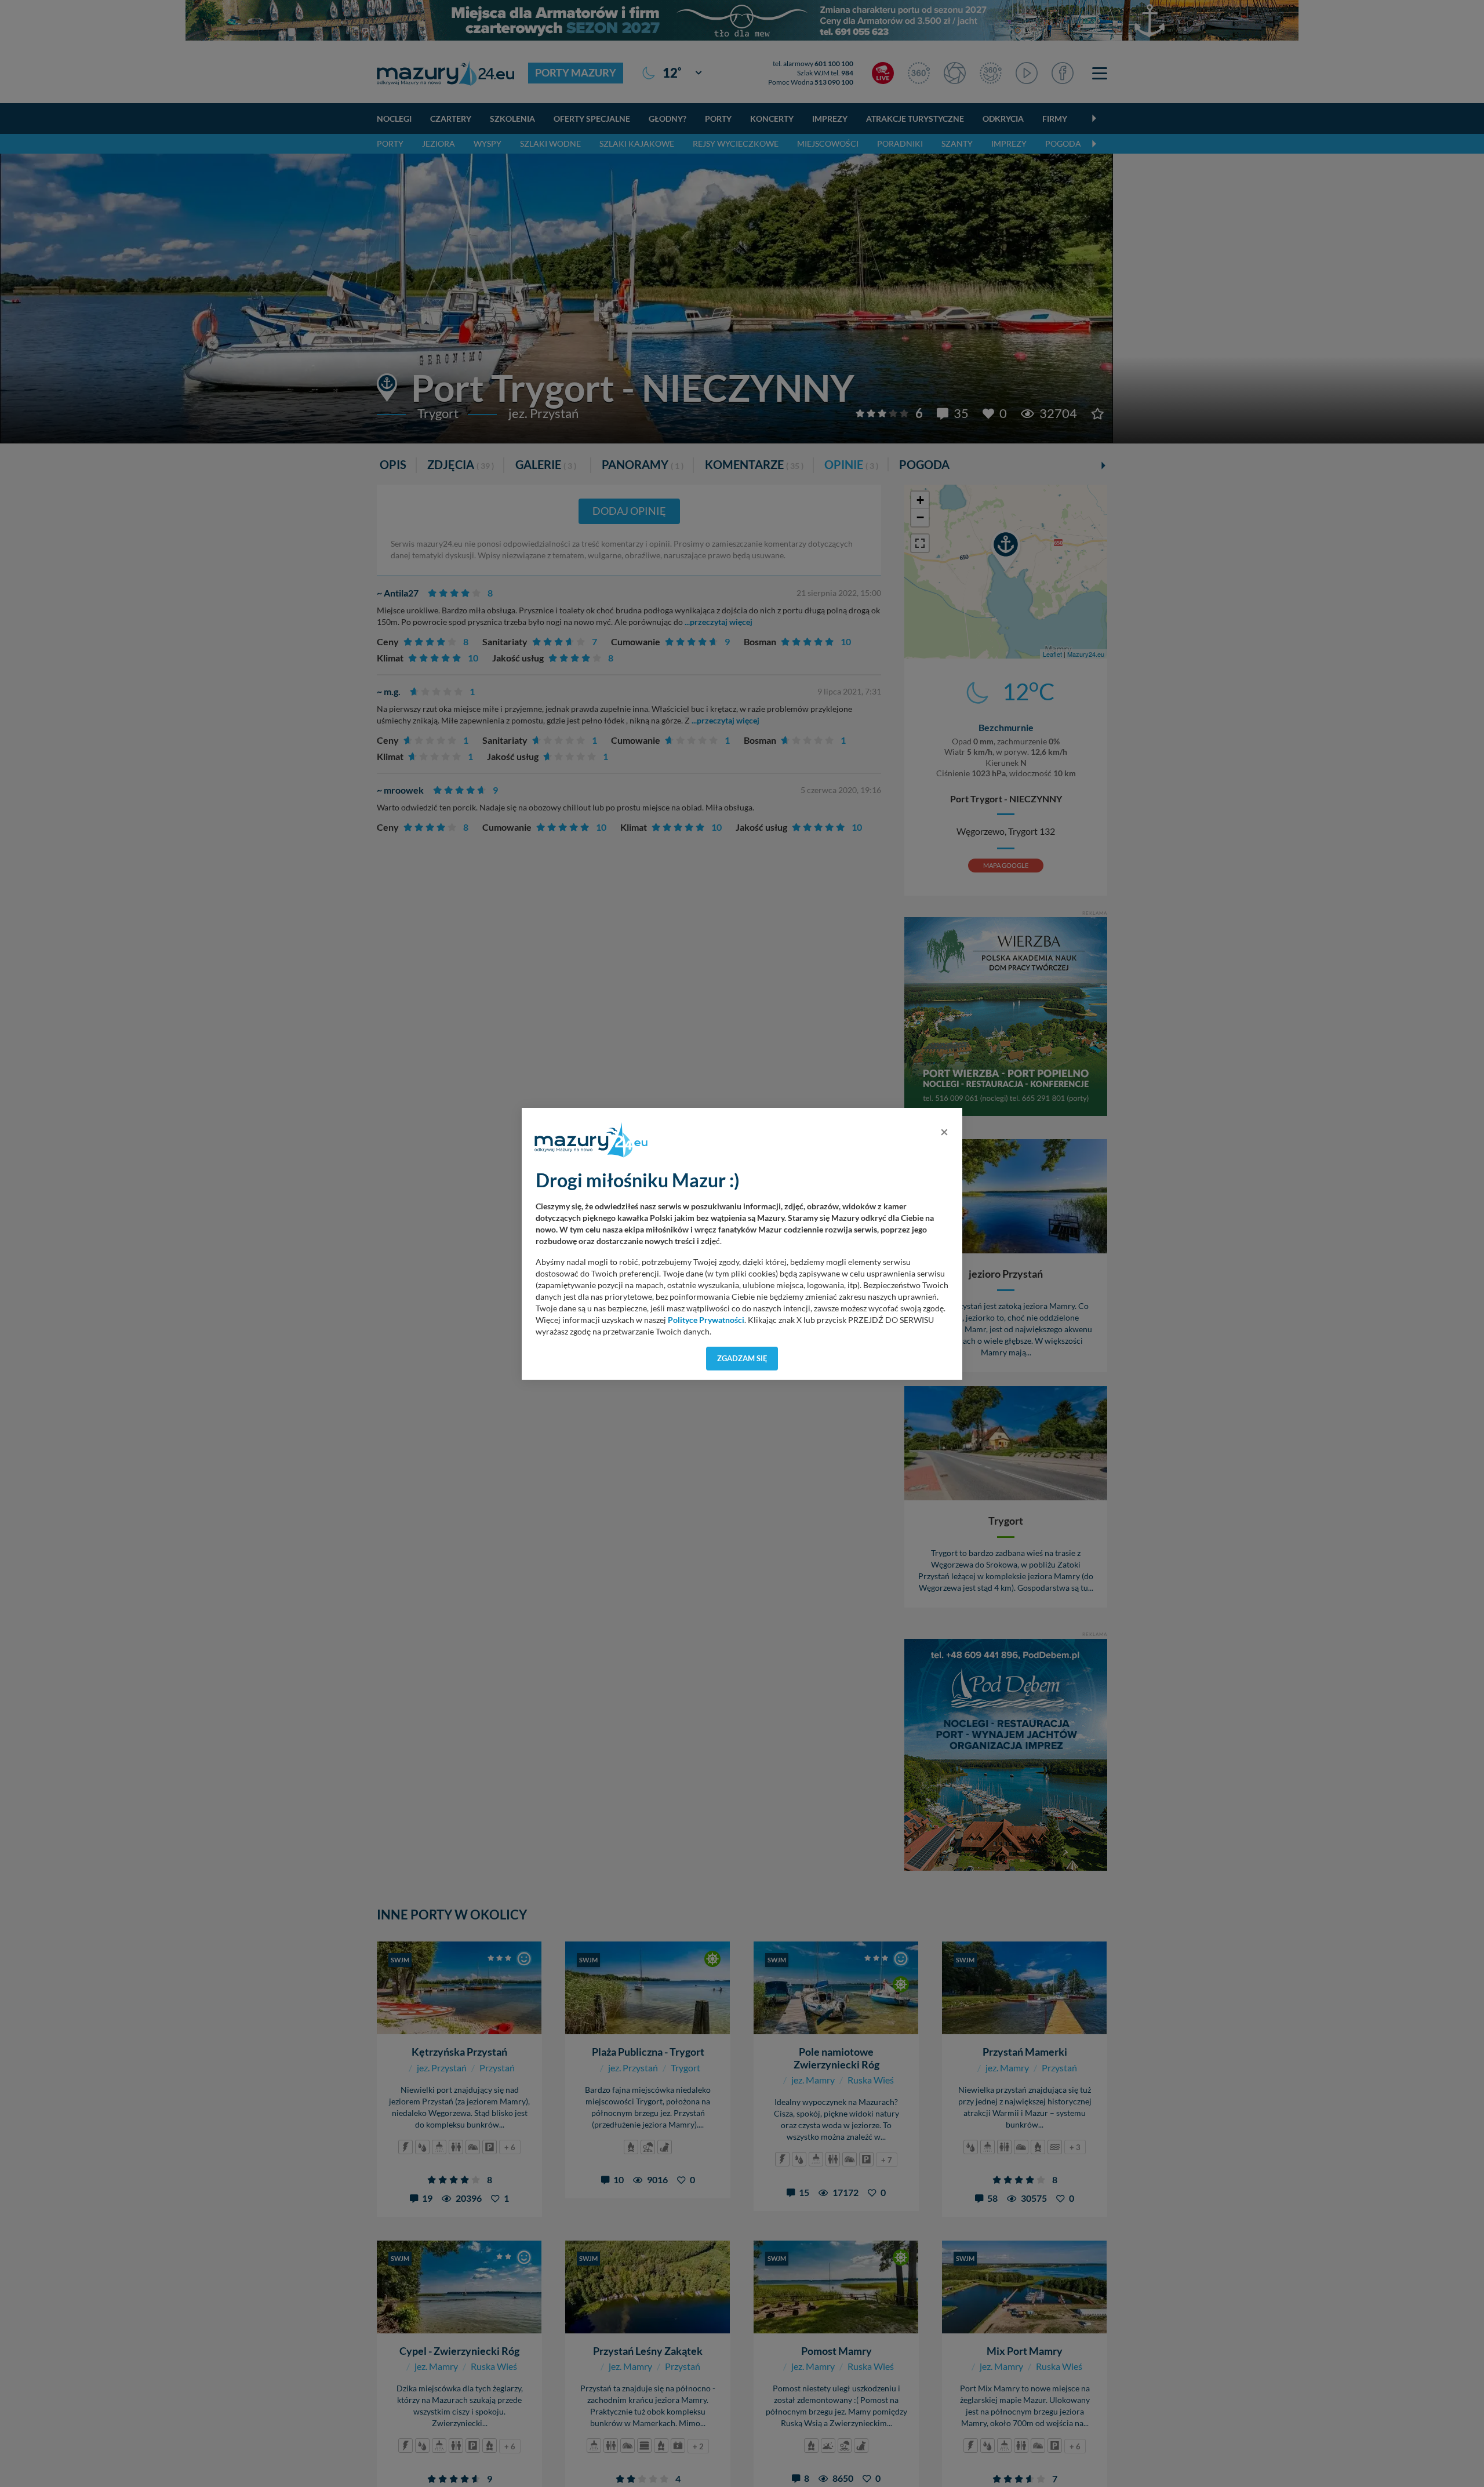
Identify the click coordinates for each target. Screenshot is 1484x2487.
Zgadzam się (742, 1358)
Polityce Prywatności (706, 1320)
